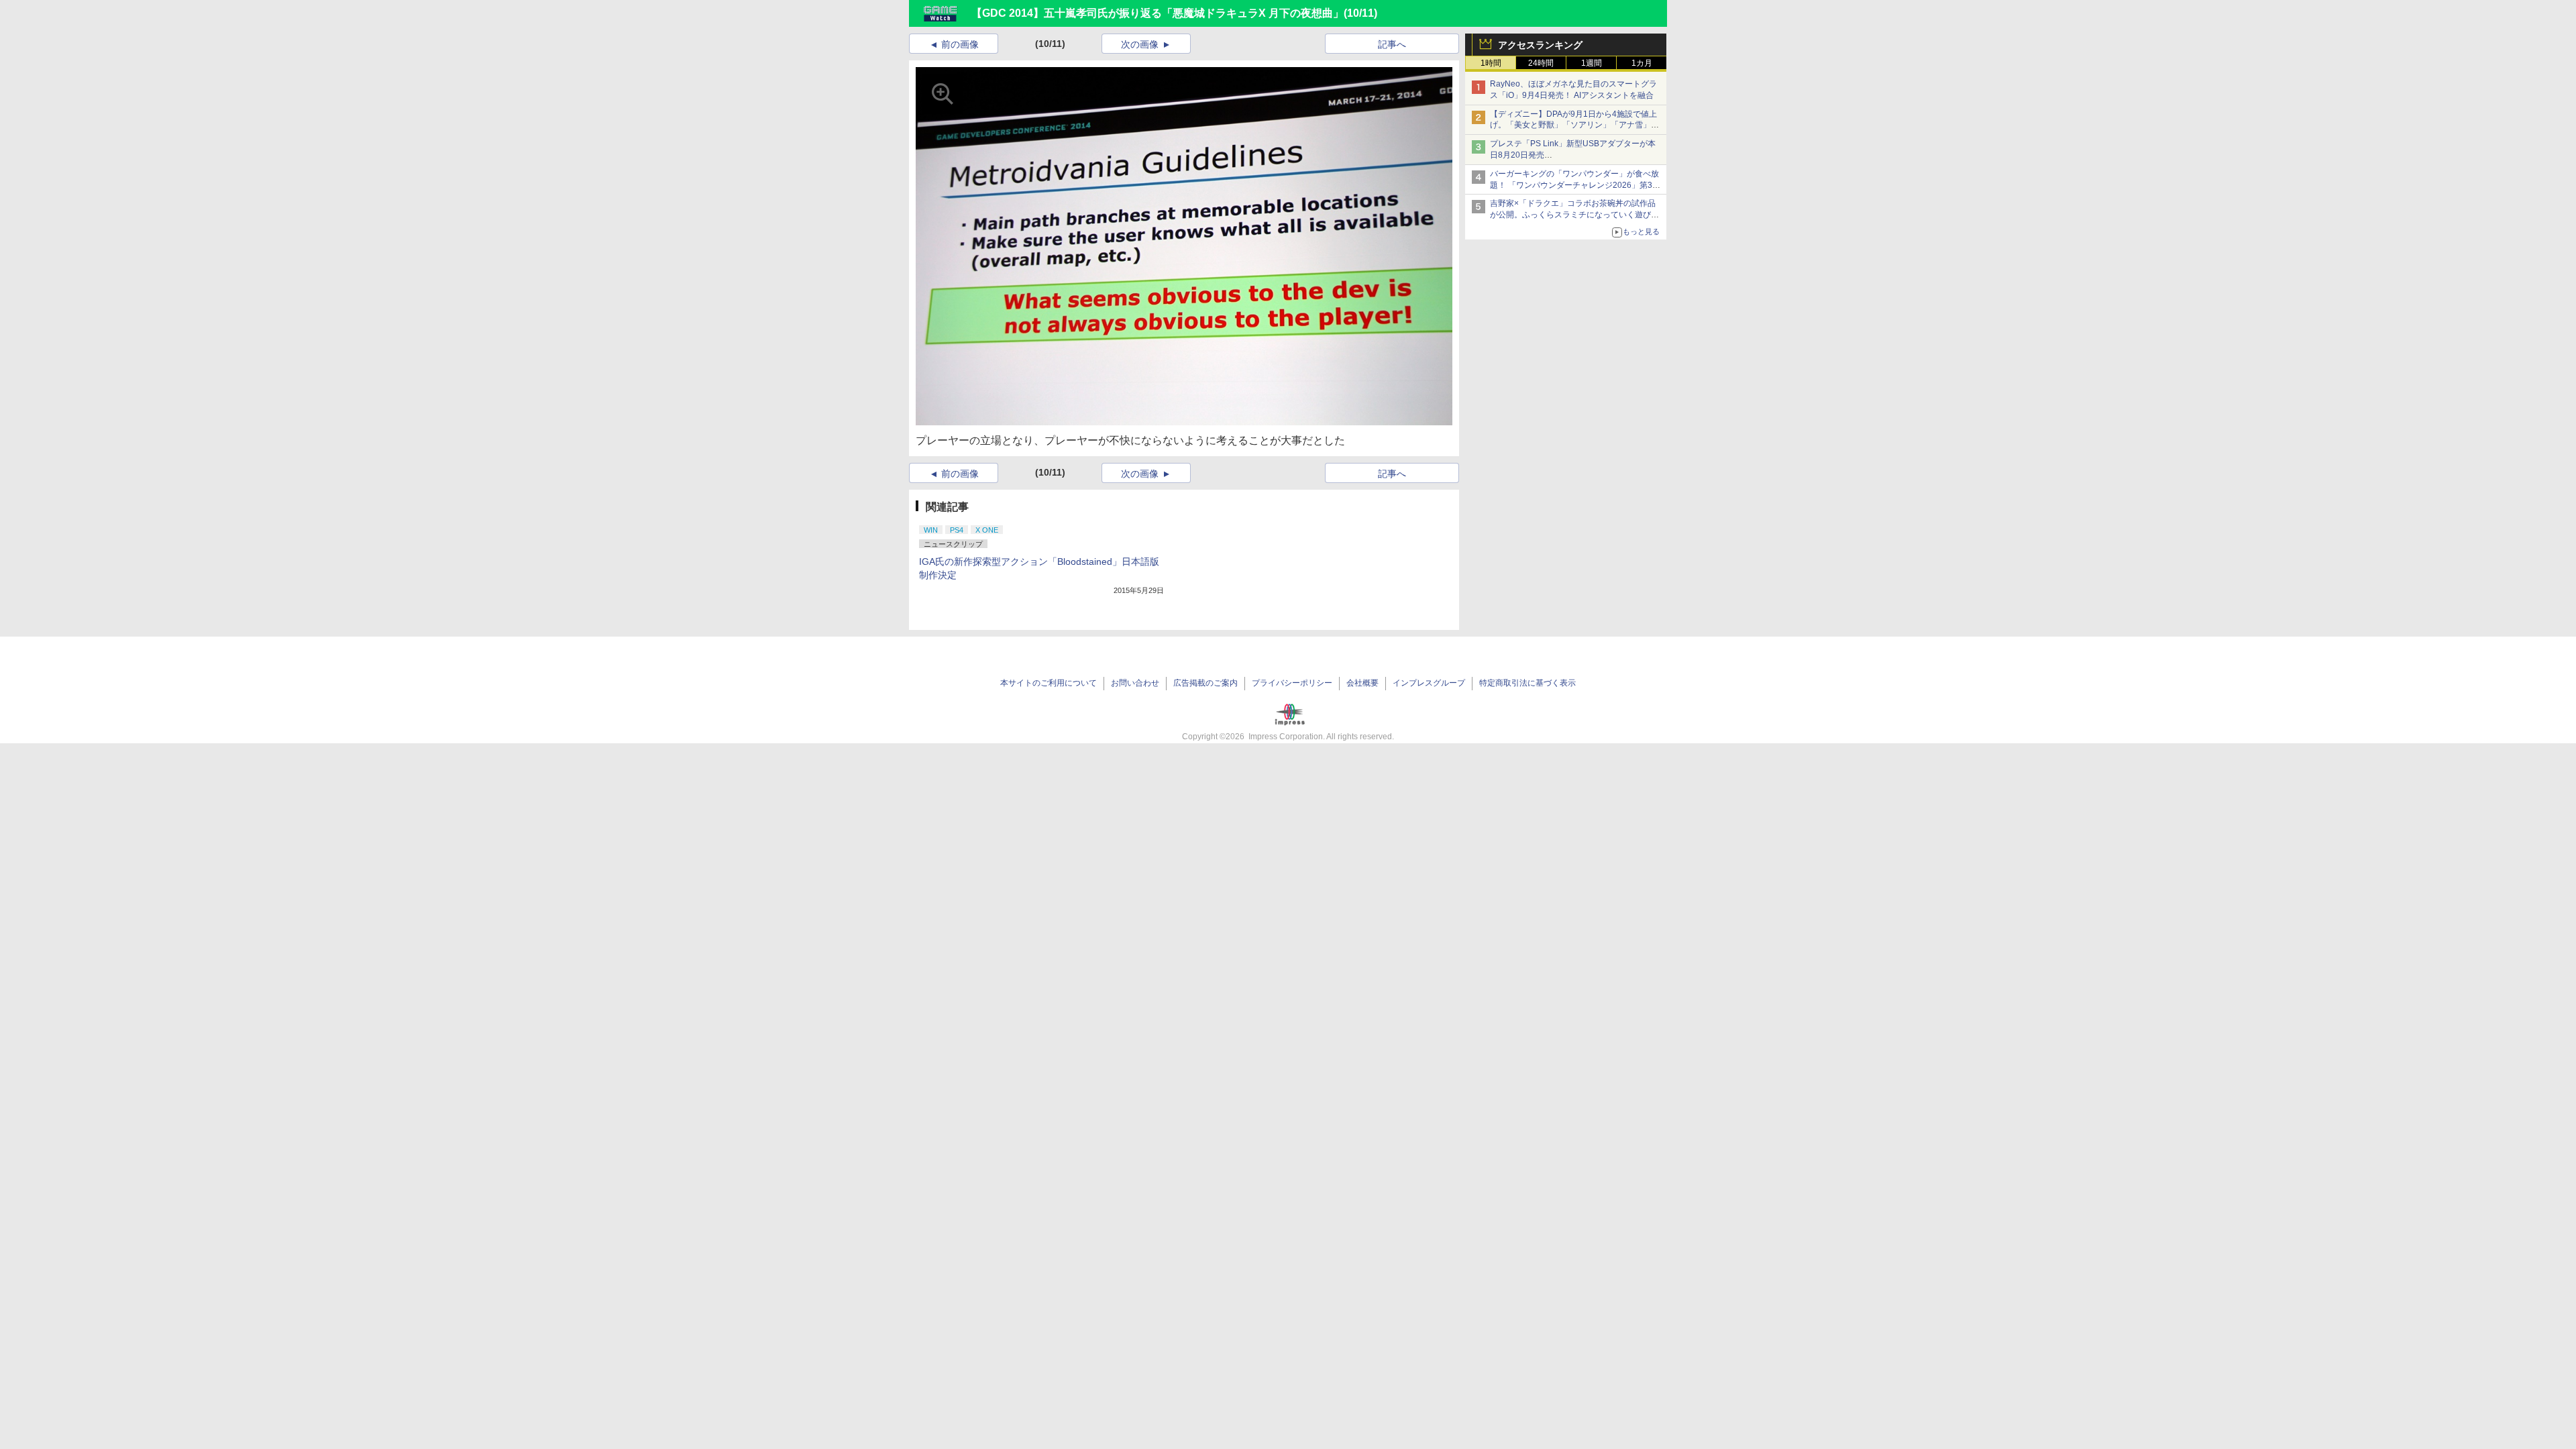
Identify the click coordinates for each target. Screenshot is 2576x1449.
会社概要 (1362, 683)
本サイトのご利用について (1049, 683)
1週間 (1592, 63)
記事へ (1392, 44)
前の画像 (960, 44)
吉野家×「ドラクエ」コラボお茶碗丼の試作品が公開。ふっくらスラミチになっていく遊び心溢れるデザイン (1574, 215)
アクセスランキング (1540, 45)
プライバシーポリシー (1292, 683)
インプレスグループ (1429, 683)
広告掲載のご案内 (1205, 683)
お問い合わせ (1135, 683)
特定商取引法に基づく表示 (1527, 683)
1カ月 (1642, 63)
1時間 (1491, 63)
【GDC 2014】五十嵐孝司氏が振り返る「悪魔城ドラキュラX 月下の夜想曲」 (1158, 13)
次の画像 (1140, 44)
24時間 (1541, 63)
